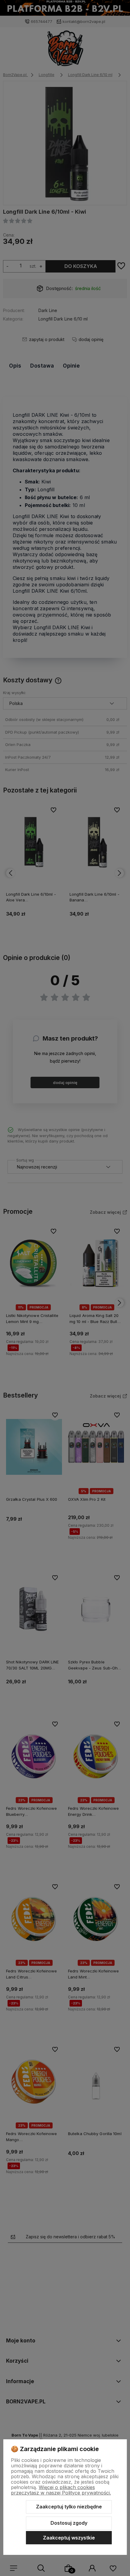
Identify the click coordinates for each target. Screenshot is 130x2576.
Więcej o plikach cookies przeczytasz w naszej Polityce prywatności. (61, 2490)
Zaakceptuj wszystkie (69, 2538)
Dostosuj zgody (69, 2523)
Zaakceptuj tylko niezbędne (69, 2507)
